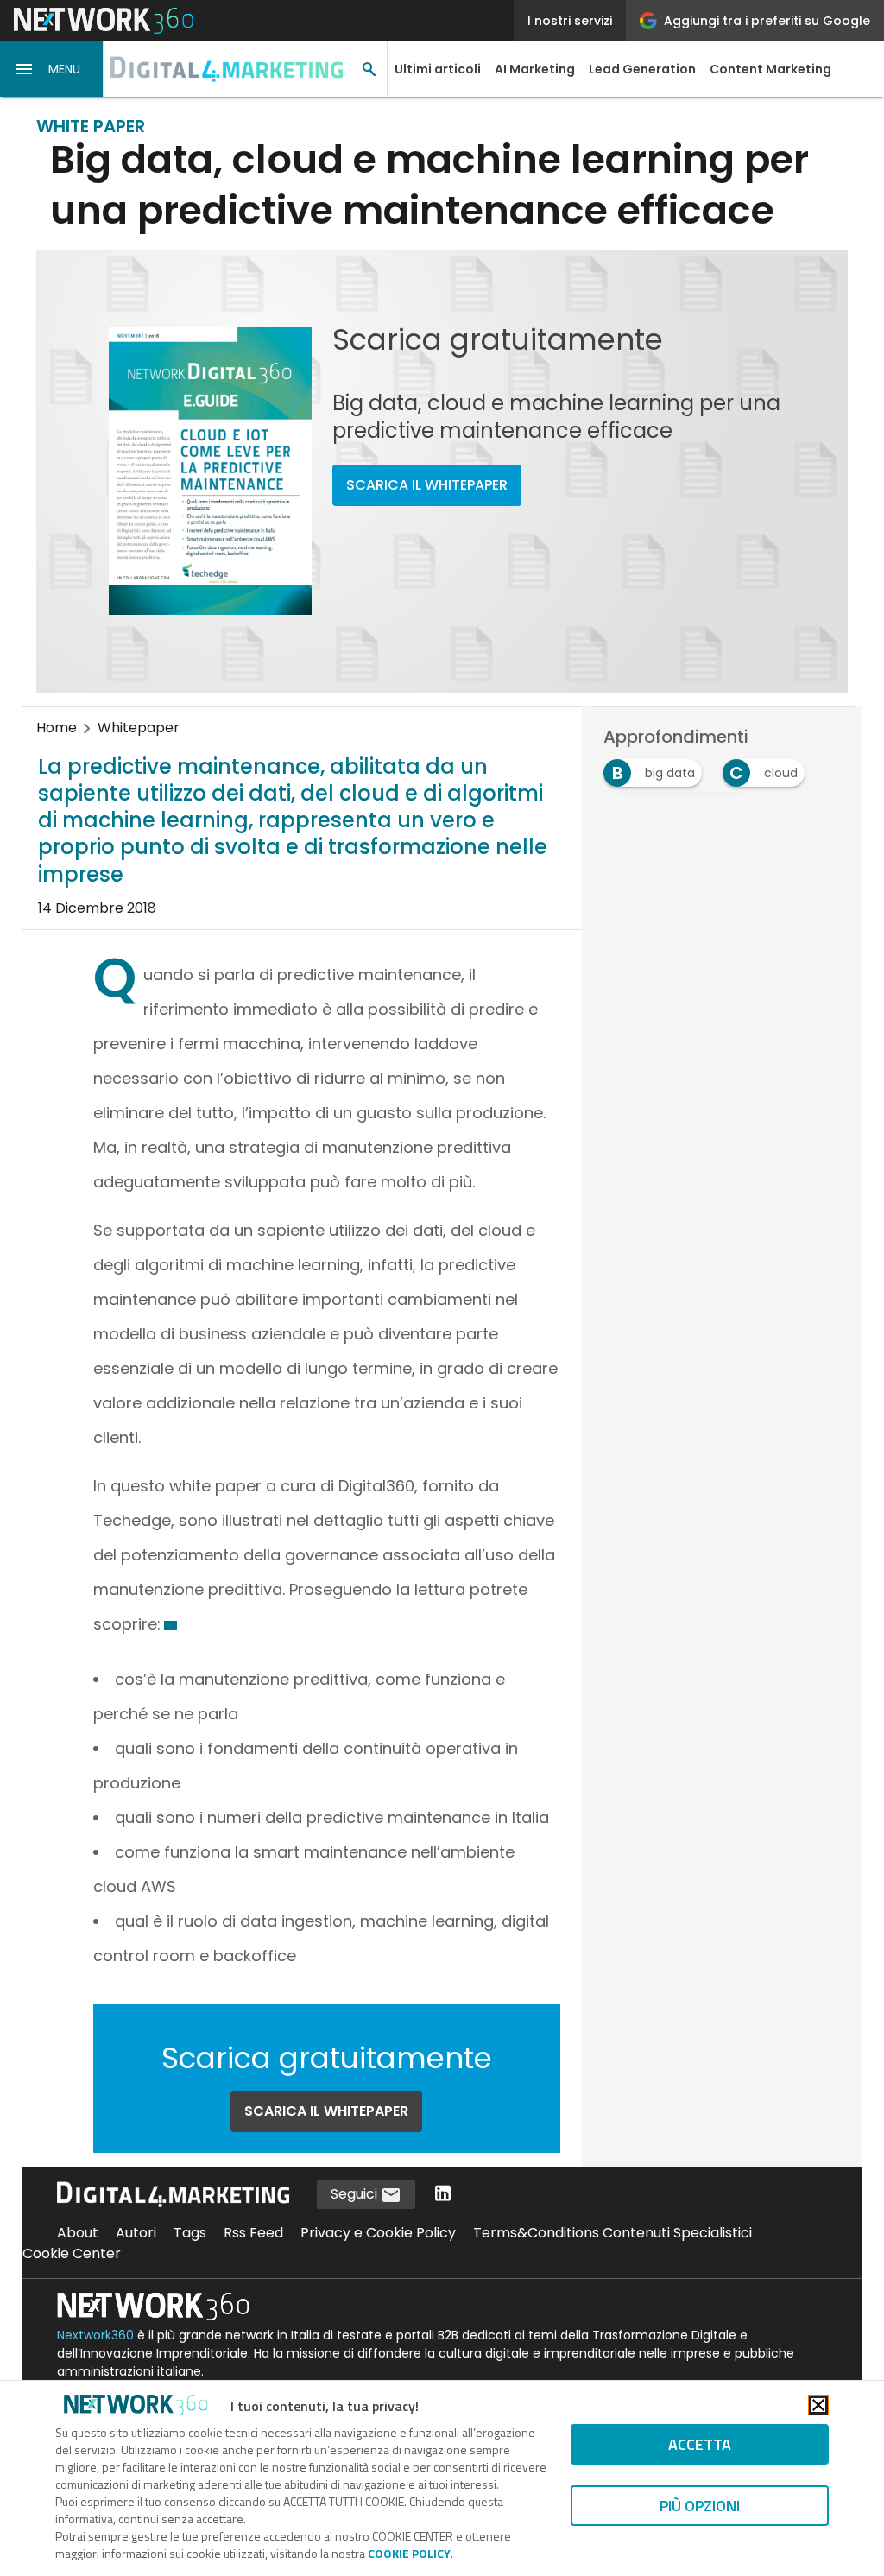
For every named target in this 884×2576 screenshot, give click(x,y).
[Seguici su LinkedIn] (443, 2195)
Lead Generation (642, 69)
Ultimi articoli (438, 69)
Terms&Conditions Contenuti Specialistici (612, 2233)
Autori (136, 2233)
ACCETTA (700, 2444)
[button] (52, 69)
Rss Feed (253, 2233)
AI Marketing (535, 69)
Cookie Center (72, 2253)
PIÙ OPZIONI (700, 2506)
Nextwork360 (95, 2335)
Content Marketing (770, 69)
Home (57, 728)
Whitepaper (139, 728)
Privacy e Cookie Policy (378, 2233)
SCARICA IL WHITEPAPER (427, 485)
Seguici (356, 2194)
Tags (190, 2233)
